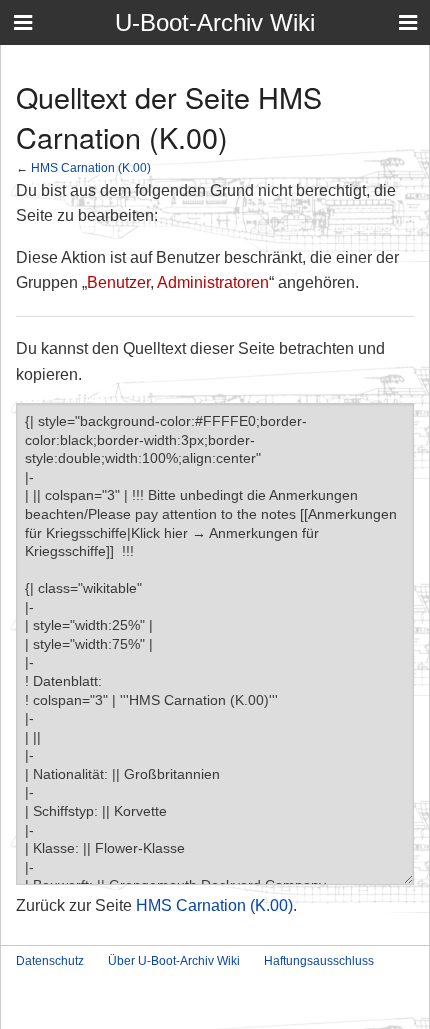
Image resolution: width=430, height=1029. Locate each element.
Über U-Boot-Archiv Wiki (174, 961)
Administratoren (213, 282)
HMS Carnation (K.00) (91, 167)
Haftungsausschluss (319, 961)
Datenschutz (50, 961)
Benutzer (118, 282)
